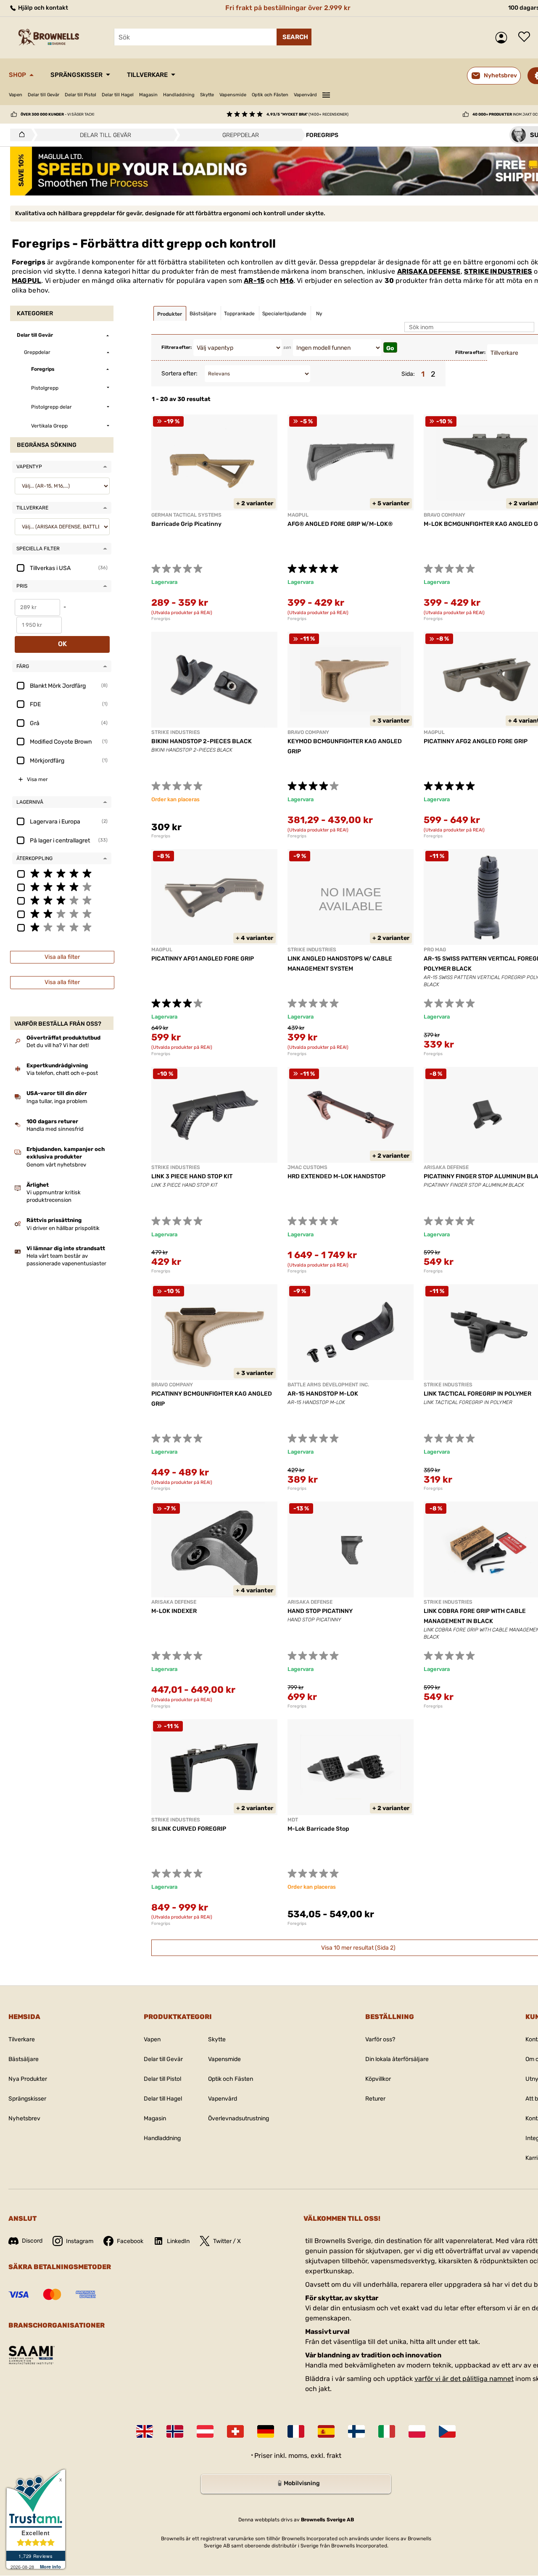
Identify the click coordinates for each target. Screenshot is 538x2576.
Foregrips (161, 619)
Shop (17, 75)
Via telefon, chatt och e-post (62, 1073)
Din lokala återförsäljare (397, 2059)
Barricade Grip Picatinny (186, 524)
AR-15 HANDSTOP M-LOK (323, 1394)
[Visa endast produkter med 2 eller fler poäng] (62, 913)
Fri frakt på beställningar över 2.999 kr (288, 8)
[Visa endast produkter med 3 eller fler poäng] (62, 900)
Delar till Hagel (118, 95)
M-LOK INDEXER (174, 1611)
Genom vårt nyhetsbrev (56, 1165)
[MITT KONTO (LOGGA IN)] (503, 38)
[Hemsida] (20, 135)
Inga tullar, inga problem (57, 1101)
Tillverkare (147, 75)
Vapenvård (305, 95)
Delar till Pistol (80, 95)
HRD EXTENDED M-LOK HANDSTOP (336, 1176)
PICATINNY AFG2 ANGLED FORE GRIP (476, 741)
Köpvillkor (378, 2079)
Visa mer (37, 779)
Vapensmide (233, 95)
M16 (287, 281)
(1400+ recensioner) (307, 114)
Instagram (80, 2241)
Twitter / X (227, 2241)
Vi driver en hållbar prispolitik (63, 1228)
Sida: (408, 374)
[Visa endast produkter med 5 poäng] (62, 873)
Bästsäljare (24, 2059)
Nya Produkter (28, 2079)
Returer (375, 2099)
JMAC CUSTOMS (307, 1167)
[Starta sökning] (294, 37)
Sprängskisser (76, 75)
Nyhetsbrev (24, 2118)
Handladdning (179, 95)
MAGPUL (26, 281)
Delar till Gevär (44, 95)
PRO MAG (435, 950)
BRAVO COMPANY (444, 515)
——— (326, 94)
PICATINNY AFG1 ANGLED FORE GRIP (203, 959)
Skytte (207, 95)
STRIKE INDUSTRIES (498, 271)
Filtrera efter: (177, 347)
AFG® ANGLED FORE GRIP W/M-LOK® (340, 524)
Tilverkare (22, 2039)
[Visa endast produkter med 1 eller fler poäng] (62, 927)
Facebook (130, 2241)
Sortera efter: (179, 373)
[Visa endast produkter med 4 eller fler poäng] (62, 887)
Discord (32, 2241)
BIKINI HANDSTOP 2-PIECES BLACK (202, 741)
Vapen (16, 95)
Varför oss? (380, 2039)
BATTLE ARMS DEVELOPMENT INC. (328, 1385)
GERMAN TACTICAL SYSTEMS (186, 515)
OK (62, 644)
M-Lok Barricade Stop (318, 1829)
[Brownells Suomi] (356, 2431)
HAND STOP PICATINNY (320, 1611)
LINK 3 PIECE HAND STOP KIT (192, 1176)
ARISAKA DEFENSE (429, 271)
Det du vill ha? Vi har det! (58, 1045)
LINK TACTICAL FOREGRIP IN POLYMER (477, 1394)
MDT (293, 1820)
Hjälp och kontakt (42, 8)
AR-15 (254, 281)
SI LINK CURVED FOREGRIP (189, 1829)
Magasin (148, 95)
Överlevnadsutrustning (239, 2118)
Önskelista (526, 37)
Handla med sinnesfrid (55, 1129)
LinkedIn (178, 2241)
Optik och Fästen (270, 95)
